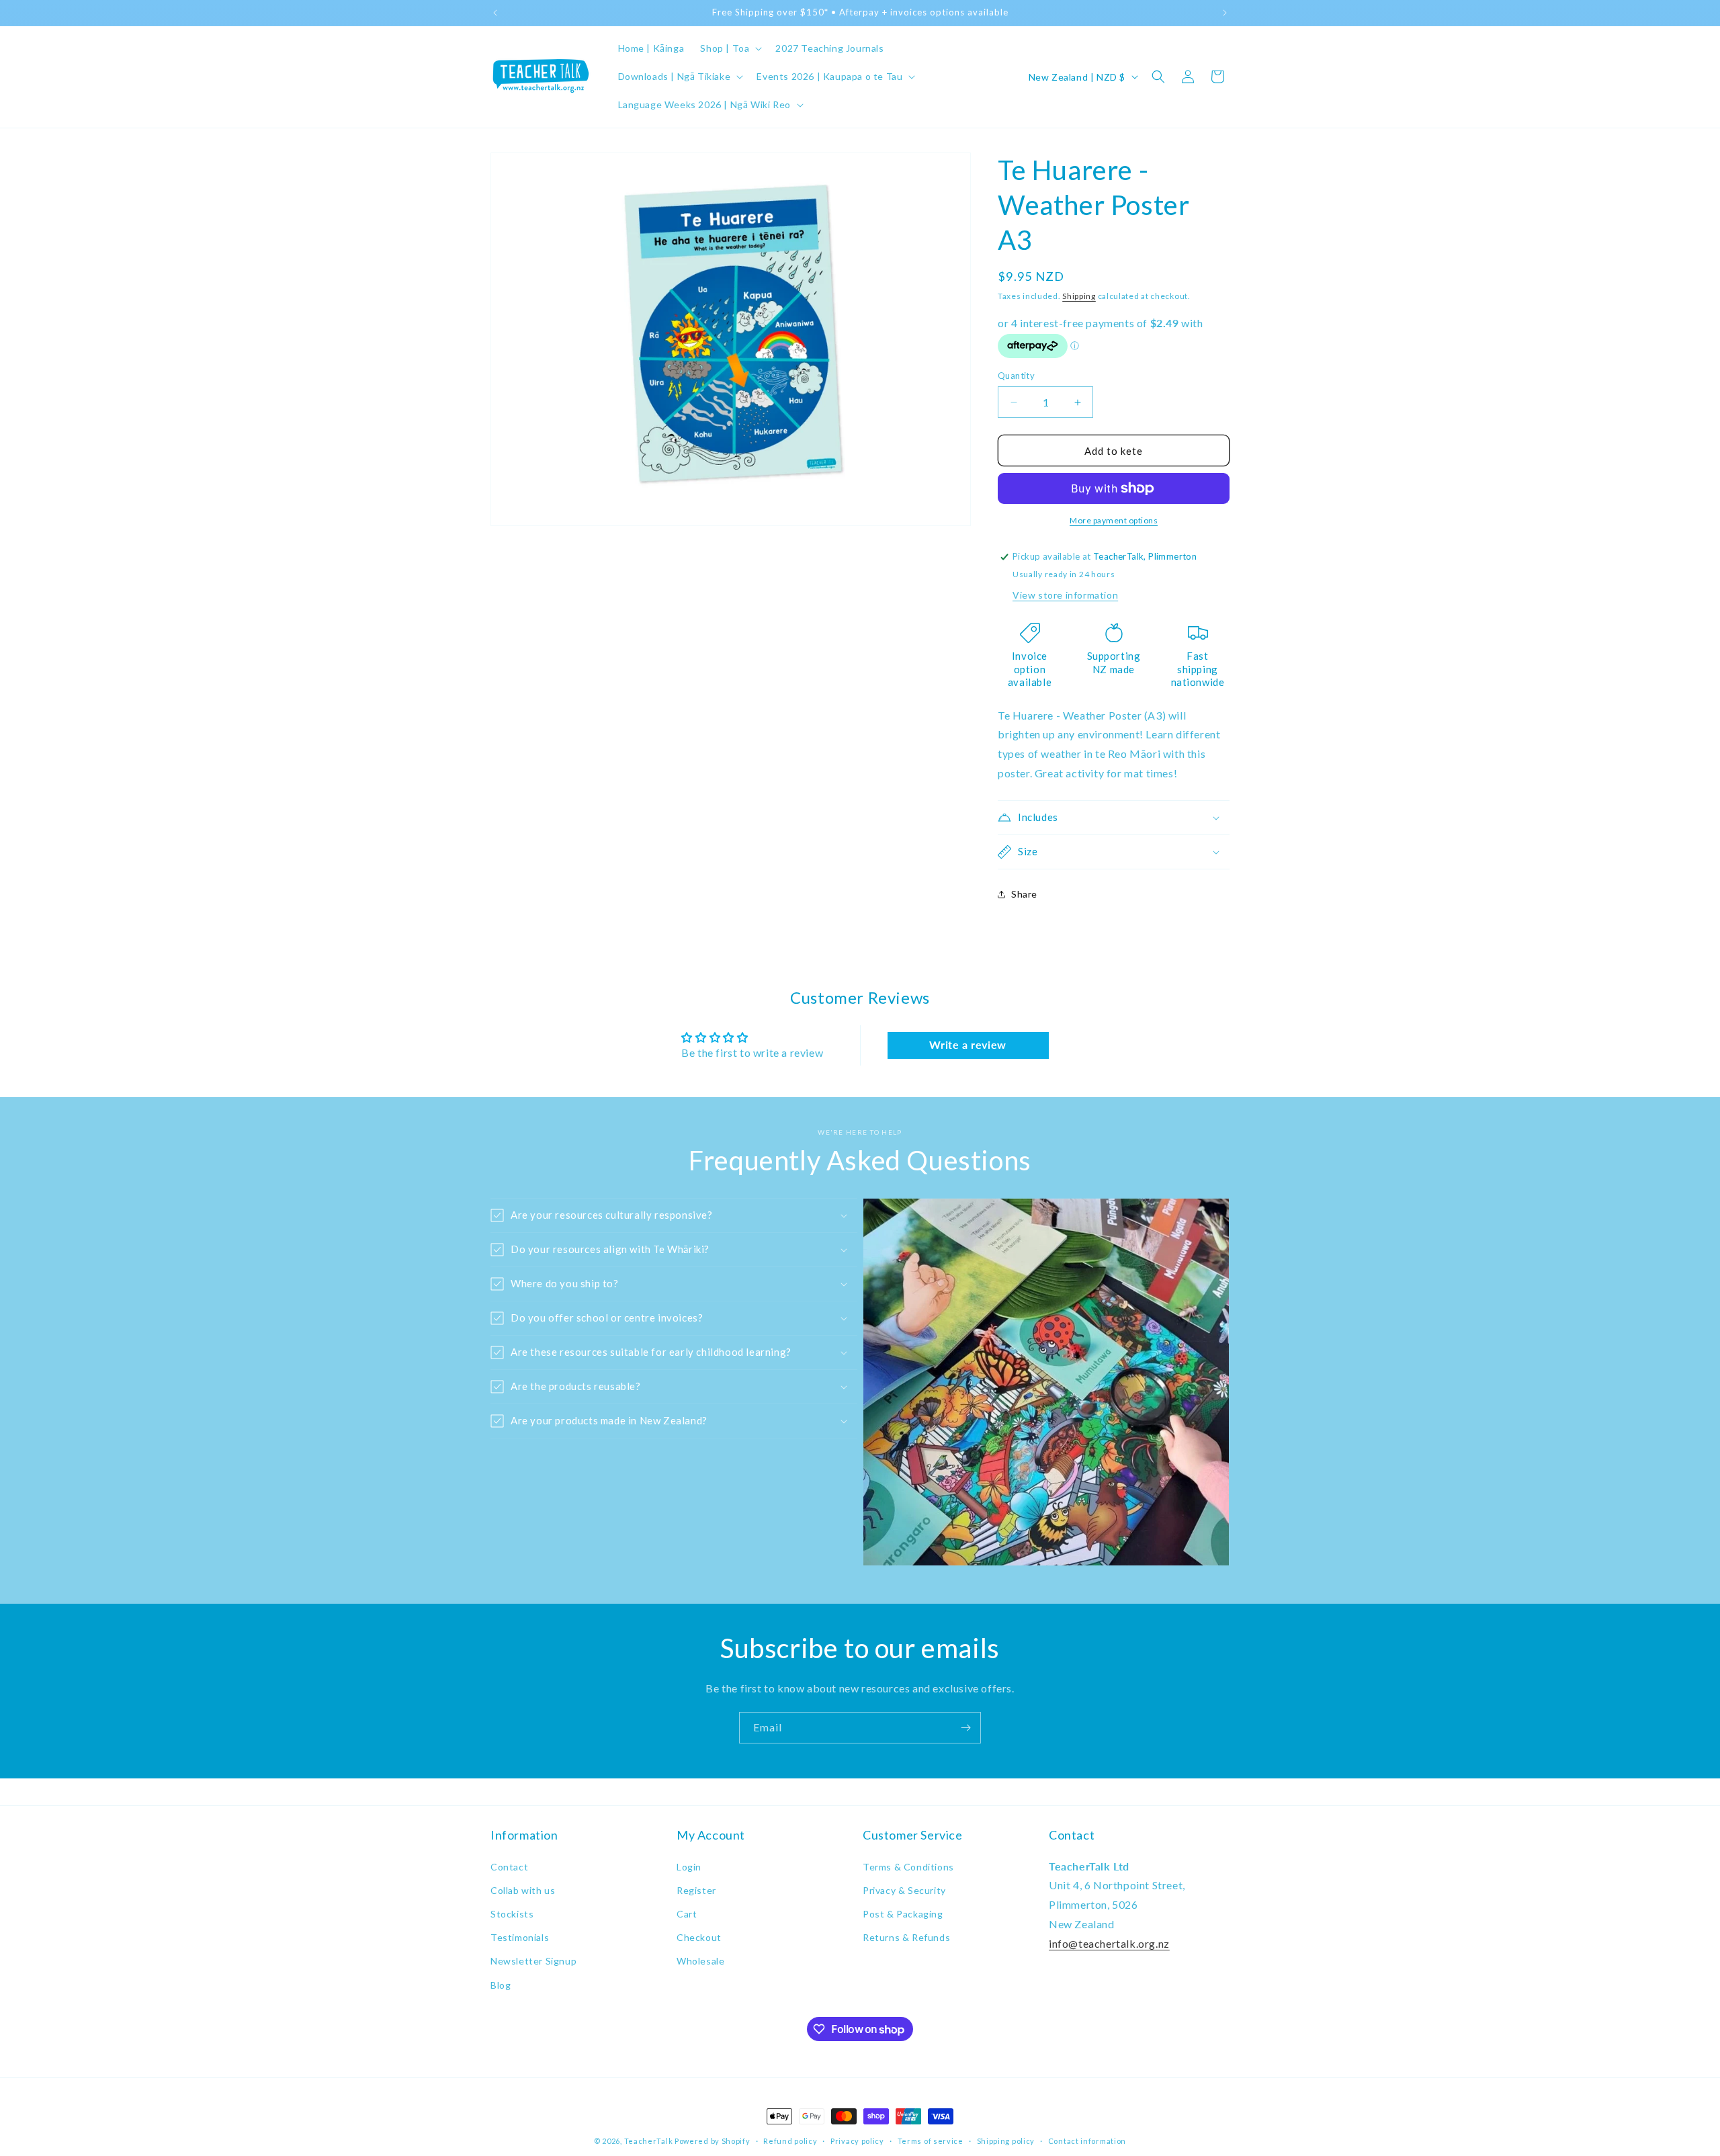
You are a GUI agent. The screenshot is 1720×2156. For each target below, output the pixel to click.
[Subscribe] (965, 1728)
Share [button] (1024, 894)
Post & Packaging (903, 1914)
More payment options (1114, 520)
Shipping (1079, 296)
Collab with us (523, 1890)
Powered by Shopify (713, 2141)
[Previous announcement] (495, 13)
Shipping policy (1006, 2141)
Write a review (967, 1044)
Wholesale (700, 1961)
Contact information (1087, 2141)
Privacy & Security (904, 1890)
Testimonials (520, 1937)
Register (696, 1890)
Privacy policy (857, 2141)
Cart (687, 1914)
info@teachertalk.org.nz (1109, 1943)
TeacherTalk (649, 2141)
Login (689, 1867)
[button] (730, 48)
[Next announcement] (1225, 13)
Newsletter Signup (533, 1961)
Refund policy (790, 2141)
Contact (509, 1867)
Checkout (699, 1937)
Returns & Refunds (906, 1937)
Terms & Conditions (908, 1867)
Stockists (512, 1914)
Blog (501, 1985)
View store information (1065, 595)
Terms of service (931, 2141)
